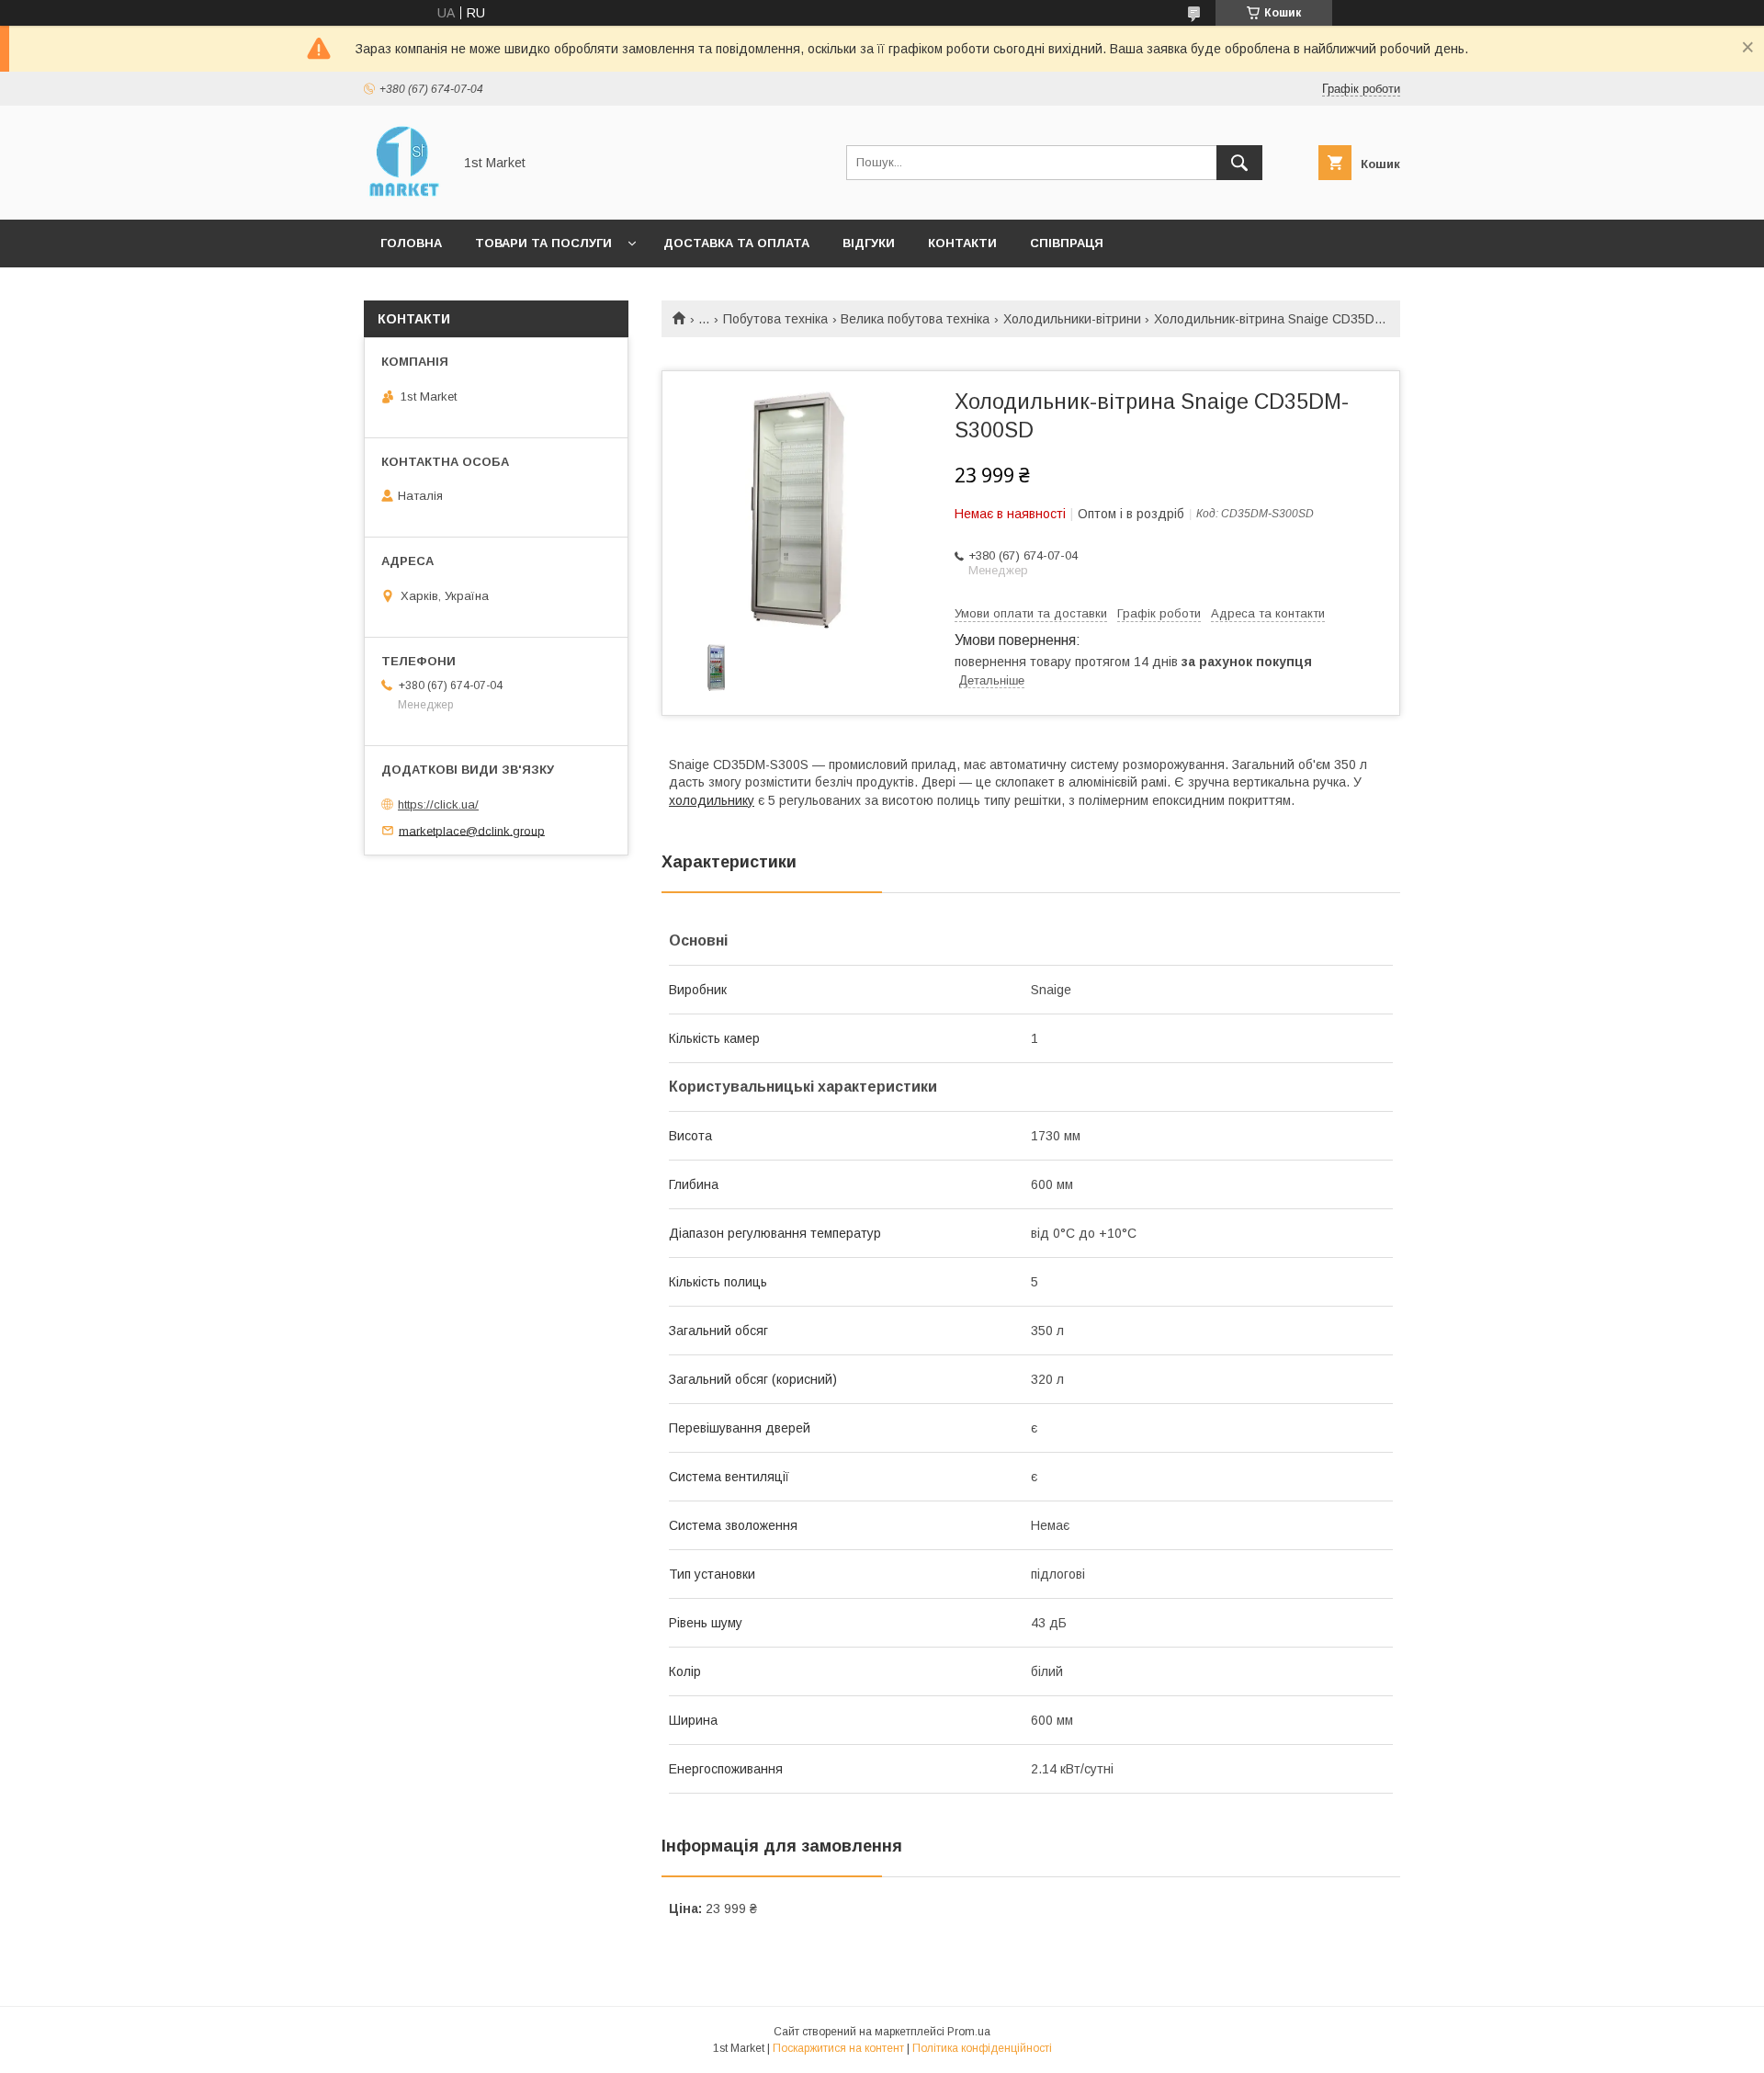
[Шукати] (1239, 163)
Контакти (962, 243)
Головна (411, 243)
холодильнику (712, 800)
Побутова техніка (775, 319)
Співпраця (1067, 243)
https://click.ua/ (438, 804)
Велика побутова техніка (915, 319)
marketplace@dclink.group (472, 830)
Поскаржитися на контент (838, 2048)
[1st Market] (403, 196)
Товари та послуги (543, 243)
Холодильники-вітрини (1072, 319)
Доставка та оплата (736, 243)
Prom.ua (969, 2032)
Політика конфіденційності (982, 2048)
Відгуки (869, 243)
